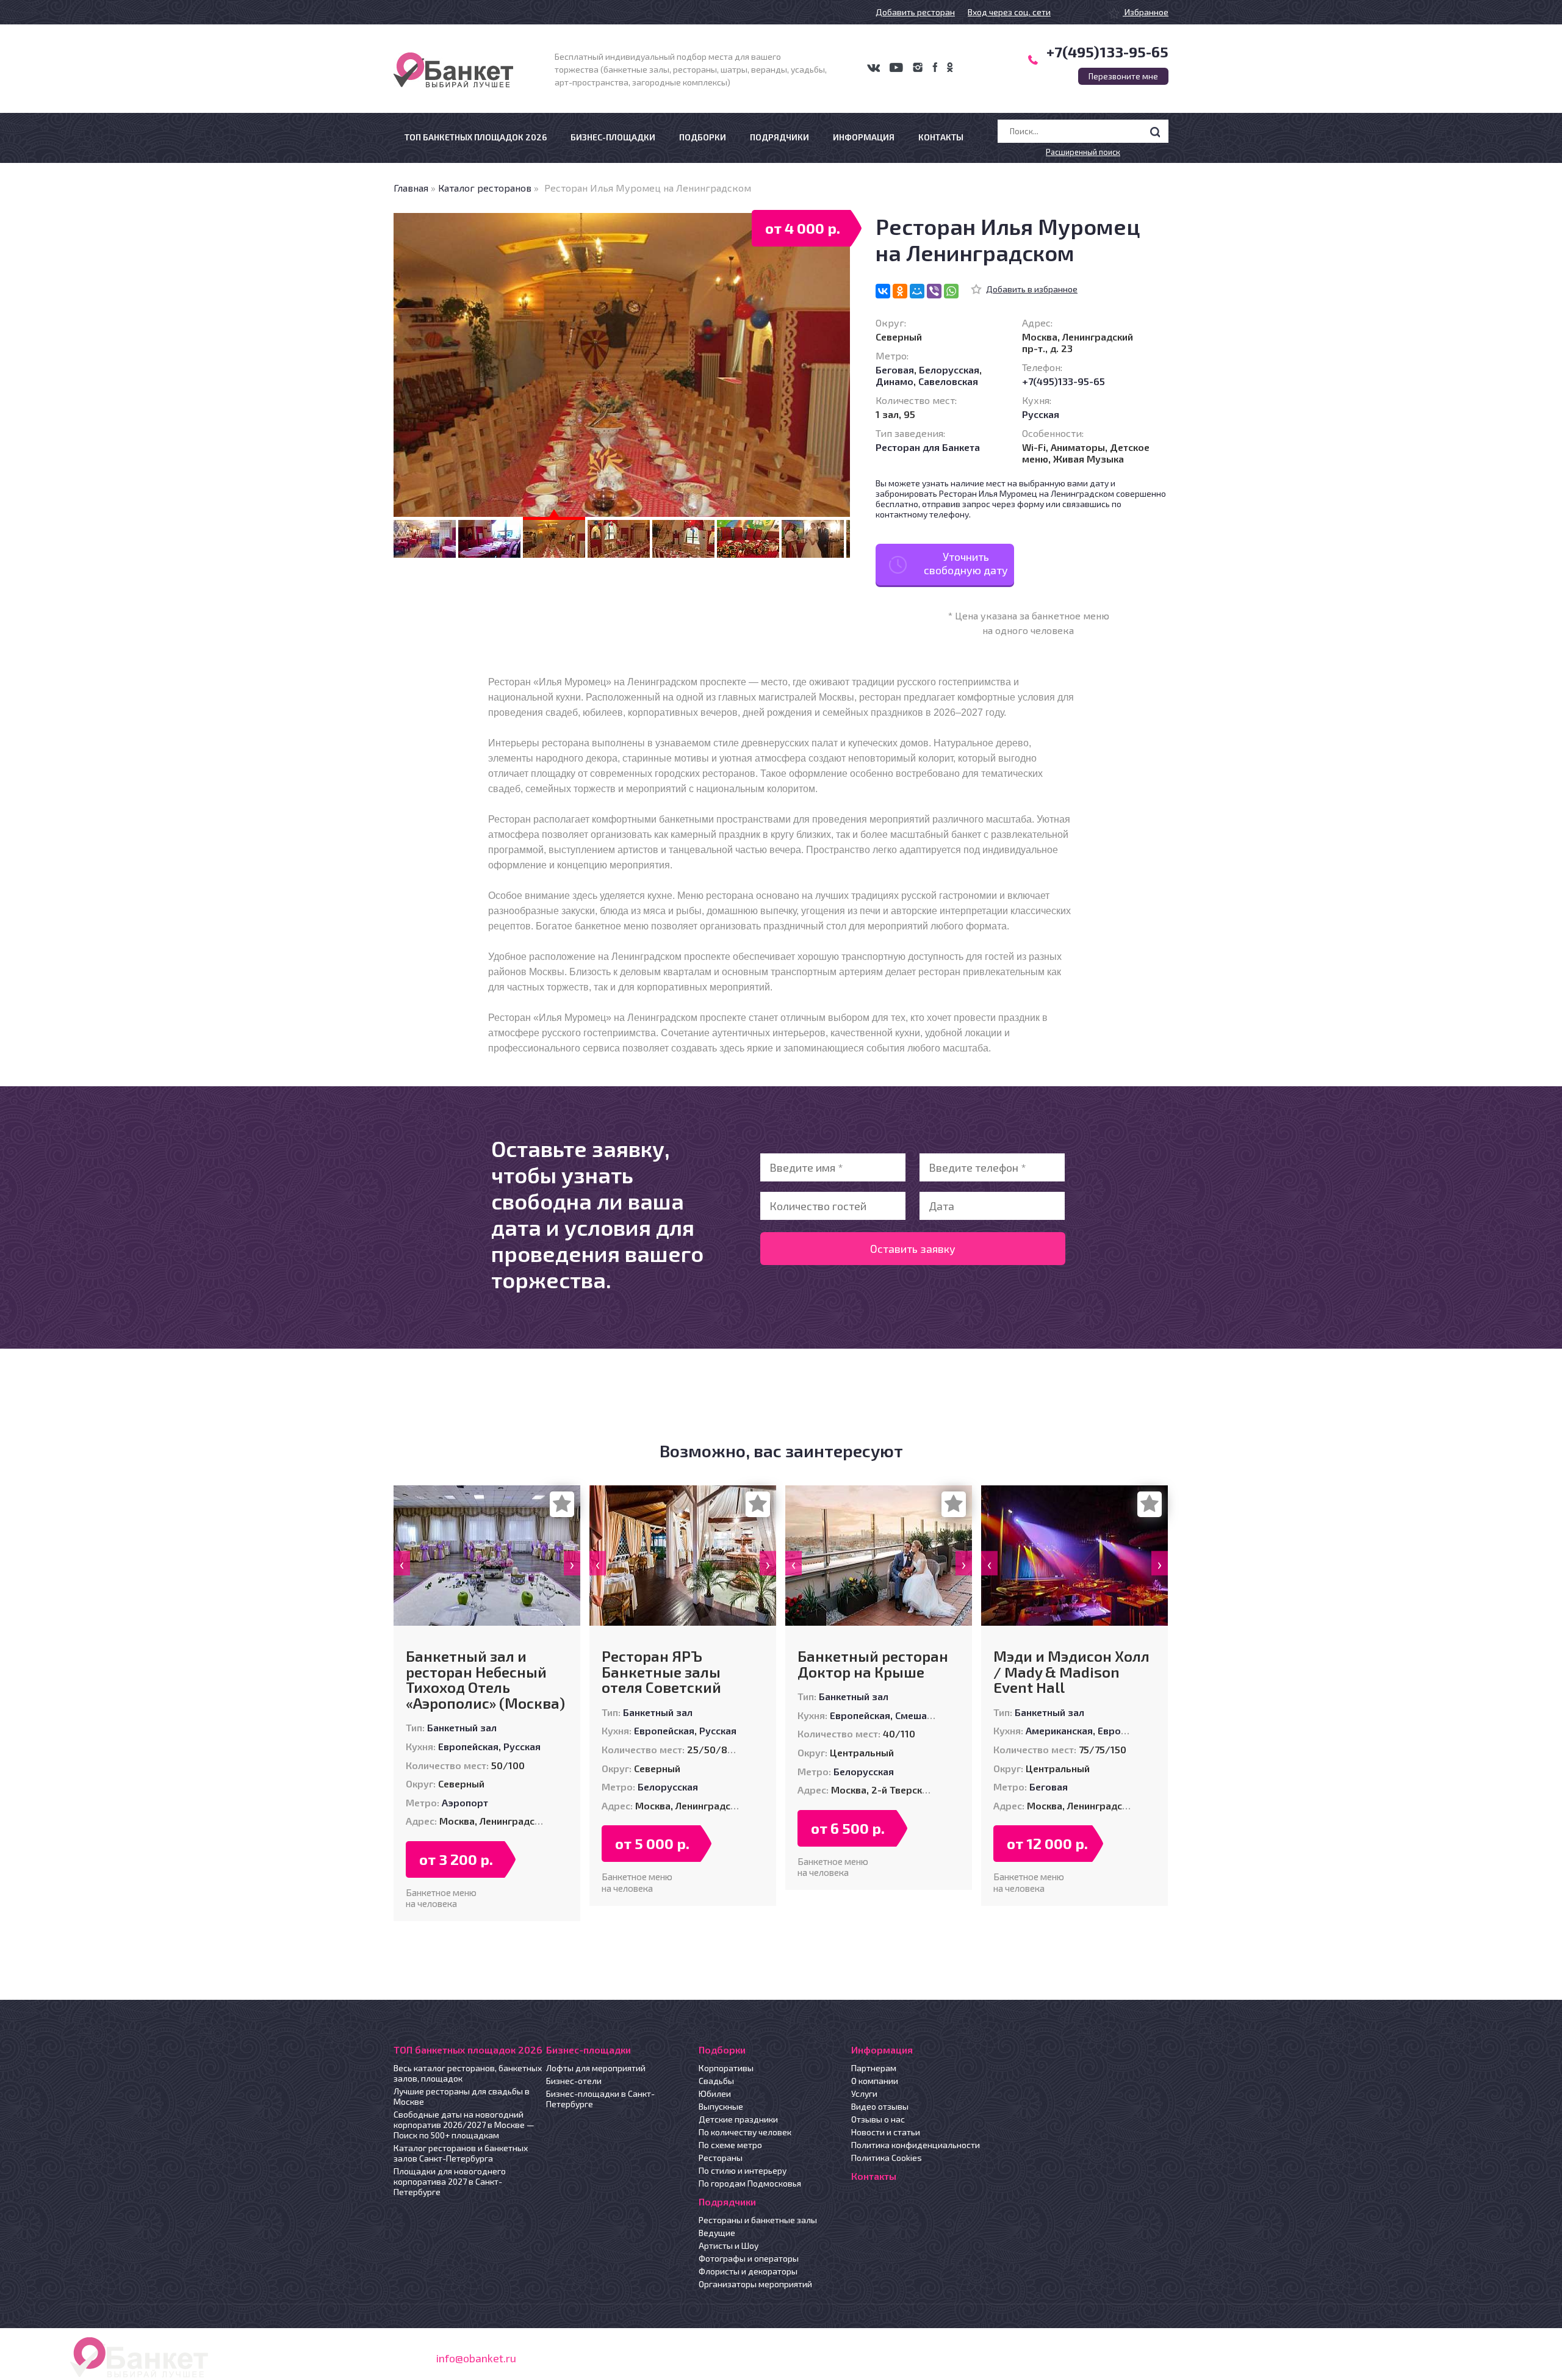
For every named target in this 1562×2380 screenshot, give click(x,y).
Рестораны (721, 2158)
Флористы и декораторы (748, 2271)
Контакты (941, 137)
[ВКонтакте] (883, 291)
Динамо (894, 381)
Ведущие (717, 2233)
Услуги (864, 2093)
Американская (1059, 1730)
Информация (864, 137)
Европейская (468, 1746)
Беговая (895, 370)
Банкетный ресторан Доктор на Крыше (873, 1664)
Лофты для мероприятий (596, 2068)
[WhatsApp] (951, 291)
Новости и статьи (886, 2132)
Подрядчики (779, 137)
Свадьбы (716, 2081)
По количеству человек (745, 2132)
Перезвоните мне (1123, 76)
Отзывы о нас (878, 2119)
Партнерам (874, 2068)
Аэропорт (465, 1802)
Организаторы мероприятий (755, 2284)
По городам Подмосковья (750, 2183)
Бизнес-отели (574, 2081)
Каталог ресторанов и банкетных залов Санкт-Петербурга (461, 2153)
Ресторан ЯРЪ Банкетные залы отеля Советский (661, 1672)
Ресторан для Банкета (928, 447)
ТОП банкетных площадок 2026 (476, 137)
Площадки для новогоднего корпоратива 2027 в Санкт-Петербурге (450, 2181)
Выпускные (721, 2106)
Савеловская (948, 381)
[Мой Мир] (917, 291)
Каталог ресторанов (485, 188)
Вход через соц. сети (1009, 12)
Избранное (1146, 12)
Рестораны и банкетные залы (758, 2220)
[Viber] (934, 291)
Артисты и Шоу (729, 2245)
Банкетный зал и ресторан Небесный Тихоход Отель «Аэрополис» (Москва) (485, 1679)
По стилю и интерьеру (743, 2170)
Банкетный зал (462, 1727)
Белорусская (949, 370)
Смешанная (922, 1715)
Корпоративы (726, 2068)
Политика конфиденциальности (916, 2145)
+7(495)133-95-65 (1107, 52)
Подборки (703, 137)
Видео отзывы (880, 2106)
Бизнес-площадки (613, 137)
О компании (875, 2081)
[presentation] (402, 1563)
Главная (411, 188)
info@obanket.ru (476, 2358)
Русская (1041, 414)
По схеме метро (730, 2145)
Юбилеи (715, 2093)
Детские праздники (738, 2119)
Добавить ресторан (915, 12)
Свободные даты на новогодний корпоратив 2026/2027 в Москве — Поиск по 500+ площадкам (464, 2125)
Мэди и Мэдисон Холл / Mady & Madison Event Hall (1071, 1672)
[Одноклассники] (900, 291)
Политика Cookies (887, 2158)
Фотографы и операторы (749, 2258)
